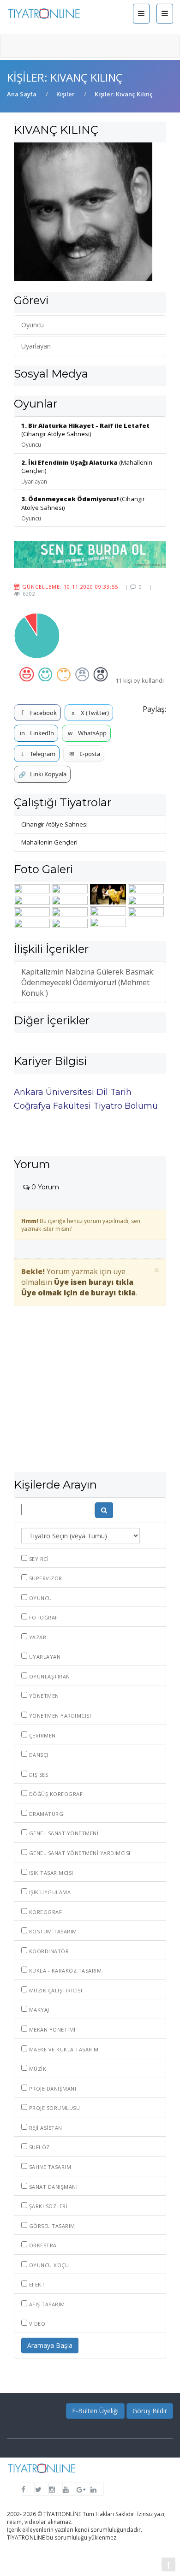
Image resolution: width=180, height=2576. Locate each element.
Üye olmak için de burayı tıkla (78, 1293)
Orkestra (42, 2245)
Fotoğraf (43, 1617)
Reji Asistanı (45, 2128)
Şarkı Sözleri (47, 2206)
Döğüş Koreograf (55, 1794)
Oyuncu (40, 1598)
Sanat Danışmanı (52, 2187)
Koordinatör (48, 1951)
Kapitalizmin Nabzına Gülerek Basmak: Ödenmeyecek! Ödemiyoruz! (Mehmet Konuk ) (88, 982)
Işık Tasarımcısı (50, 1873)
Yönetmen (43, 1696)
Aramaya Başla (50, 2345)
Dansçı (38, 1755)
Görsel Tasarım (51, 2226)
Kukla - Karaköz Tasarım (64, 1970)
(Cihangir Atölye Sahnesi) (85, 435)
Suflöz (39, 2147)
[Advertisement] (90, 1401)
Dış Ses (38, 1775)
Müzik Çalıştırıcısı (55, 1990)
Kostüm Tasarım (52, 1931)
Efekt (36, 2284)
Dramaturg (45, 1814)
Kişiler (66, 94)
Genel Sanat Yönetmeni (63, 1833)
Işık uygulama (49, 1892)
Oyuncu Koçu (48, 2265)
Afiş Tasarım (46, 2304)
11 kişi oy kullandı (140, 680)
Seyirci (38, 1559)
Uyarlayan (44, 1657)
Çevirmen (42, 1735)
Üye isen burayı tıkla (94, 1282)
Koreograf (45, 1912)
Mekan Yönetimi (51, 2029)
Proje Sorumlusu (54, 2108)
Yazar (37, 1637)
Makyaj (38, 2010)
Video (36, 2324)
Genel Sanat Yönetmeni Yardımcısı (79, 1853)
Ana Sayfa (22, 94)
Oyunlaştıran (49, 1676)
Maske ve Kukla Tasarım (63, 2049)
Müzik (37, 2069)
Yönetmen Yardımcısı (59, 1716)
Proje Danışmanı (52, 2089)
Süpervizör (45, 1578)
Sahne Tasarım (49, 2167)
